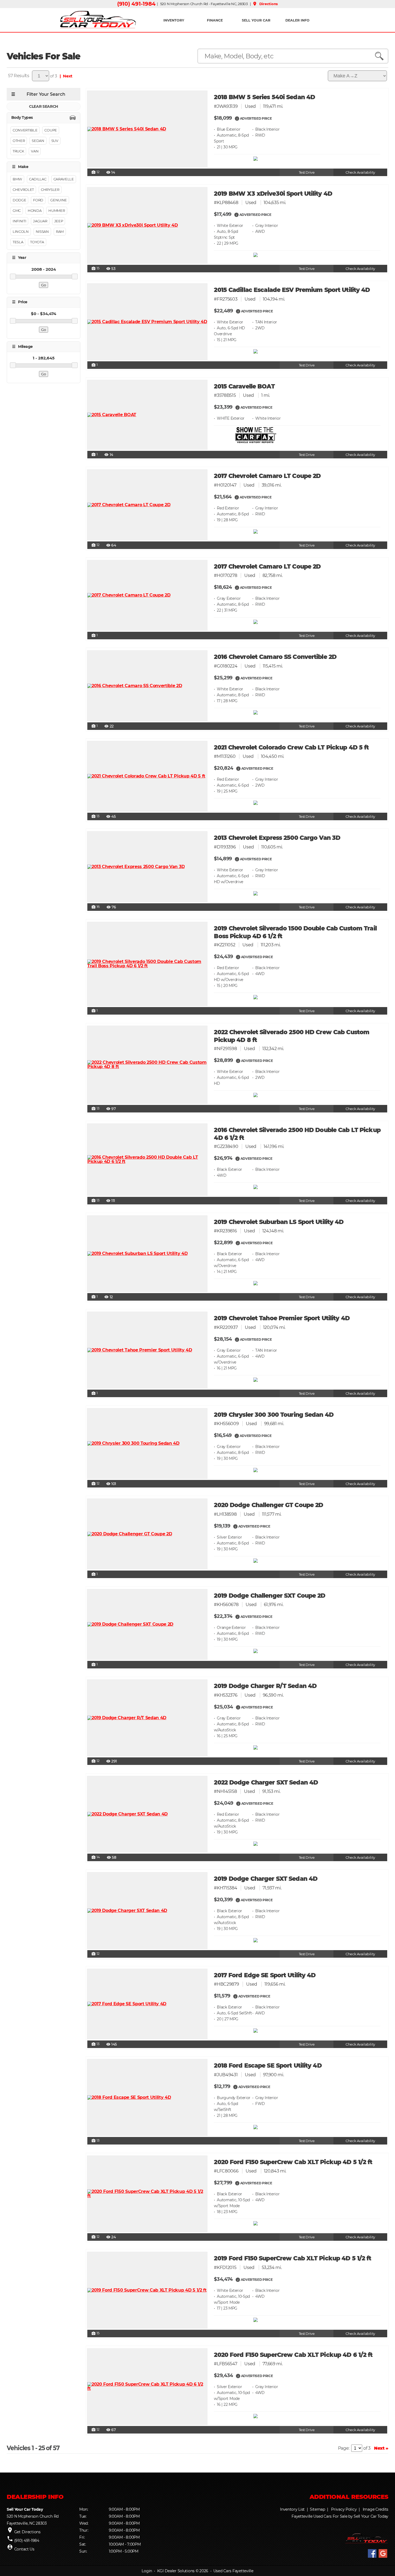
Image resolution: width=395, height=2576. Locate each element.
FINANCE (215, 20)
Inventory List (292, 2509)
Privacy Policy (344, 2509)
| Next (65, 76)
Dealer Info (297, 20)
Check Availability (360, 172)
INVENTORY (174, 20)
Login (147, 2571)
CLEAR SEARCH (44, 106)
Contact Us (24, 2549)
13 (95, 816)
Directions (265, 4)
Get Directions (27, 2532)
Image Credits (376, 2509)
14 (96, 1857)
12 (95, 172)
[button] (237, 118)
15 (95, 269)
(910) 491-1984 (136, 4)
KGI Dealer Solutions (176, 2571)
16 (96, 907)
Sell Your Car (256, 20)
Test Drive (307, 172)
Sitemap (317, 2509)
